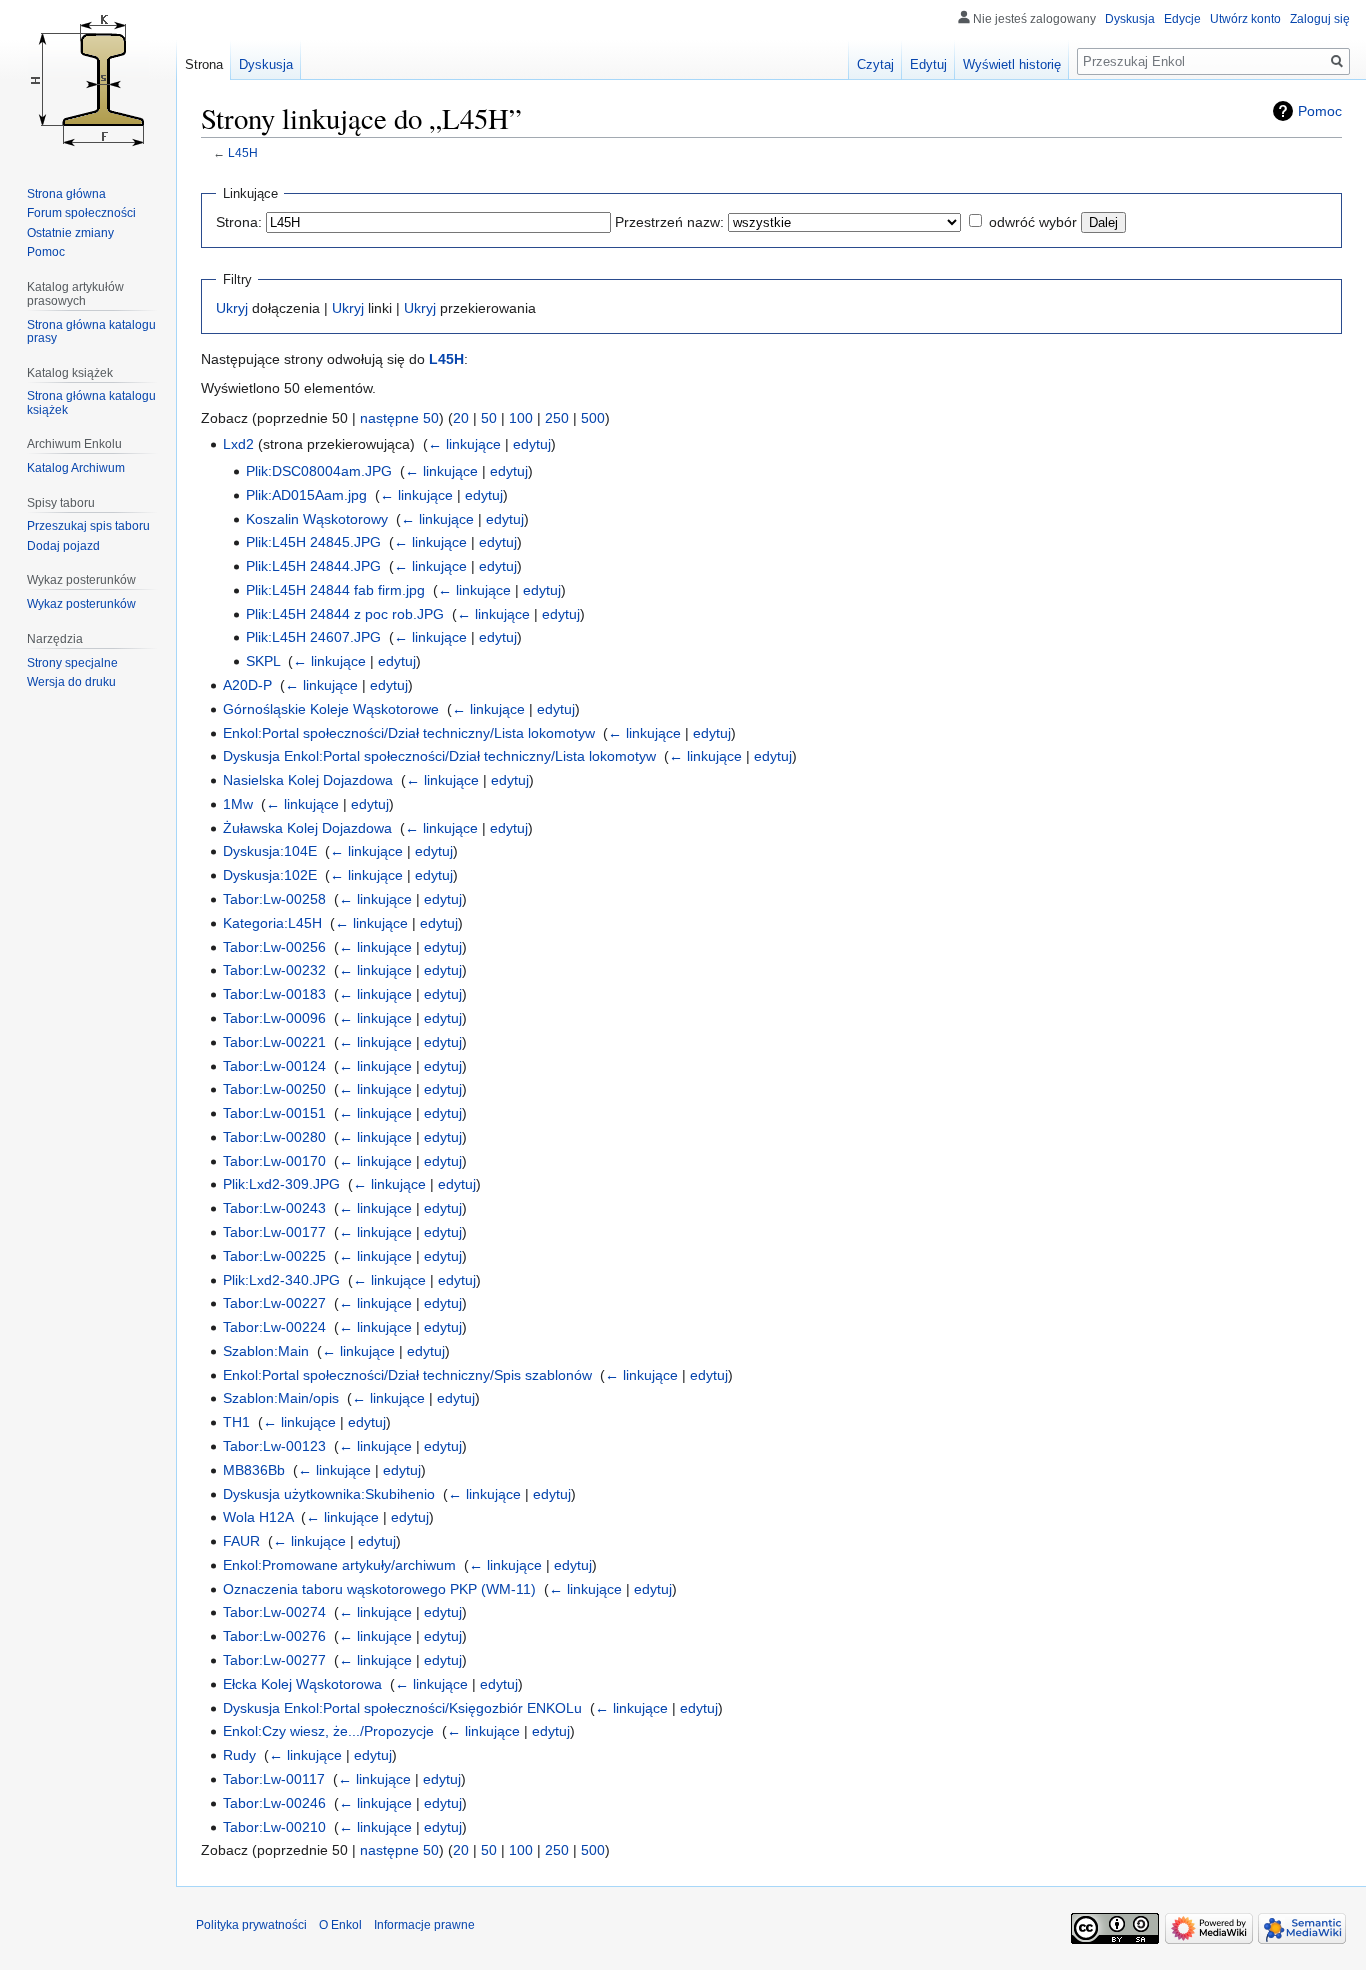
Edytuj (928, 64)
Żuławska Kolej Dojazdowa (307, 828)
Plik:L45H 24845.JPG (313, 542)
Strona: (239, 222)
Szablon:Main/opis (281, 1398)
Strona (204, 64)
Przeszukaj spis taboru (88, 526)
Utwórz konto (1245, 19)
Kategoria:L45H (272, 923)
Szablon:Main (266, 1351)
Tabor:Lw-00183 (274, 994)
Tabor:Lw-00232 (274, 970)
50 (489, 418)
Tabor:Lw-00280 (274, 1137)
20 (461, 418)
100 (521, 418)
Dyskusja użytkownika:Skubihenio (329, 1494)
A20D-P (247, 685)
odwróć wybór (1033, 222)
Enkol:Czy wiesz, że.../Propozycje (328, 1731)
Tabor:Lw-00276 (274, 1636)
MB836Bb (254, 1470)
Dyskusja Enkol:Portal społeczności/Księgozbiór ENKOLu (402, 1708)
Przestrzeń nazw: (669, 222)
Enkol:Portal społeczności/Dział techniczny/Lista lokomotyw (409, 733)
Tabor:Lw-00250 (274, 1089)
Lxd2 (238, 444)
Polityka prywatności (251, 1925)
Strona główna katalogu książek (91, 403)
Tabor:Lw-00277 (274, 1660)
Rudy (239, 1755)
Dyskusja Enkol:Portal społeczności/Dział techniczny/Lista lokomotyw (439, 756)
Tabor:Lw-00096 (274, 1018)
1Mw (238, 804)
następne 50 (399, 418)
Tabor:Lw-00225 (274, 1256)
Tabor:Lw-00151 (274, 1113)
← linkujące (464, 444)
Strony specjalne (72, 663)
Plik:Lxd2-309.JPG (281, 1184)
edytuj (532, 444)
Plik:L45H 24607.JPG (313, 637)
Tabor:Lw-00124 (274, 1066)
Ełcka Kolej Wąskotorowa (302, 1684)
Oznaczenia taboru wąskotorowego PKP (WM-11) (379, 1589)
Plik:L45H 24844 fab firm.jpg (335, 590)
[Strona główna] (88, 80)
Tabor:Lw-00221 (274, 1042)
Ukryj (232, 308)
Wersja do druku (71, 682)
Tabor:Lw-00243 (274, 1208)
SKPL (263, 661)
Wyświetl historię (1012, 64)
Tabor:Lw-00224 (274, 1327)
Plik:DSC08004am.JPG (319, 471)
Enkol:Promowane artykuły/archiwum (339, 1565)
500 (593, 418)
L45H (243, 152)
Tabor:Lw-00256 (274, 947)
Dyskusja (1130, 19)
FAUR (241, 1541)
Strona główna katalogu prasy (91, 332)
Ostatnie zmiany (70, 233)
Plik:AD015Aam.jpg (306, 495)
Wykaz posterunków (81, 604)
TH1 (236, 1422)
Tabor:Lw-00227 (274, 1303)
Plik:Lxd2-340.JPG (281, 1280)
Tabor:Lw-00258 (274, 899)
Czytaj (875, 64)
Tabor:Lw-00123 (274, 1446)
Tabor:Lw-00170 (274, 1161)
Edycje (1182, 19)
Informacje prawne (424, 1925)
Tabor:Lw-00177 (274, 1232)
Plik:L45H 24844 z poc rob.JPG (345, 614)
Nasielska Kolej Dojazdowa (308, 780)
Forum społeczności (81, 213)
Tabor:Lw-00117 (274, 1779)
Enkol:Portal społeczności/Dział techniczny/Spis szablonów (407, 1375)
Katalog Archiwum (76, 468)
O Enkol (340, 1925)
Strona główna (66, 194)
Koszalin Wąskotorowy (317, 519)
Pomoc (1320, 111)
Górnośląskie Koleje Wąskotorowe (331, 709)
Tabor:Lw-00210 (274, 1827)
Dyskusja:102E (270, 875)
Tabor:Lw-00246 (274, 1803)
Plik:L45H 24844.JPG (313, 566)
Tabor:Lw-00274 (274, 1612)
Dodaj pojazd (63, 546)
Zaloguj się (1320, 19)
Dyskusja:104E (270, 851)
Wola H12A (258, 1517)
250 (557, 418)
